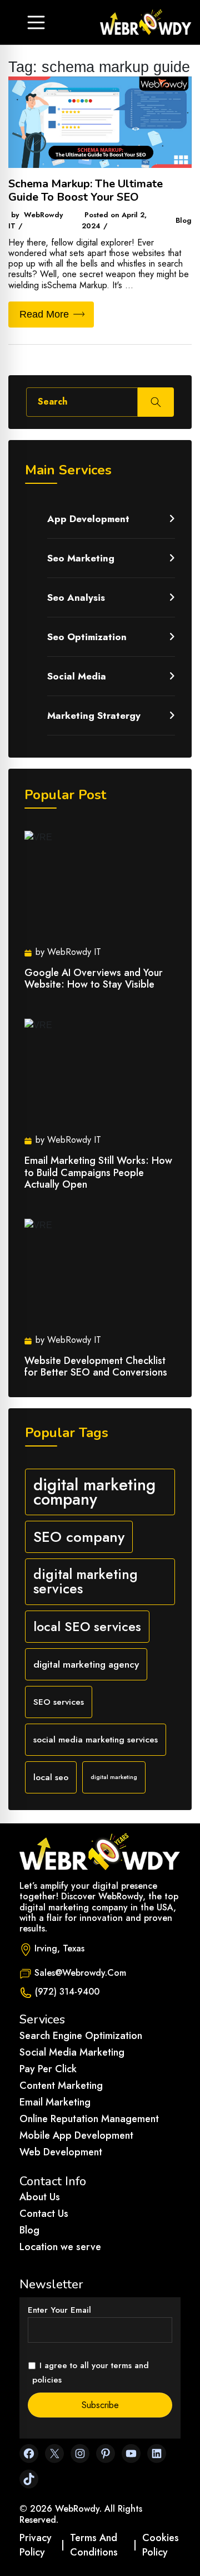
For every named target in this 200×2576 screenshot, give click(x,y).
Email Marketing (55, 2102)
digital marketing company (94, 1492)
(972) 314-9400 (67, 1992)
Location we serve (60, 2247)
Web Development (61, 2152)
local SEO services (87, 1627)
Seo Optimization (87, 637)
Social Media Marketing (72, 2052)
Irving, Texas (59, 1948)
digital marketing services (86, 1581)
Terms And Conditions (94, 2545)
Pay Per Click (48, 2069)
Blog (29, 2230)
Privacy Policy (36, 2545)
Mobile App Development (76, 2135)
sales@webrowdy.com (80, 1973)
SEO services (59, 1702)
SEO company (79, 1537)
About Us (40, 2197)
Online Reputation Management (89, 2119)
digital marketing (114, 1777)
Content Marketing (61, 2086)
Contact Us (44, 2214)
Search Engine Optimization (81, 2036)
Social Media (77, 676)
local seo (51, 1777)
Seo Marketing (81, 558)
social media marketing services (96, 1739)
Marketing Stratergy (94, 715)
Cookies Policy (161, 2545)
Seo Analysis (76, 597)
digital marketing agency (86, 1664)
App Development (88, 519)
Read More (44, 314)
